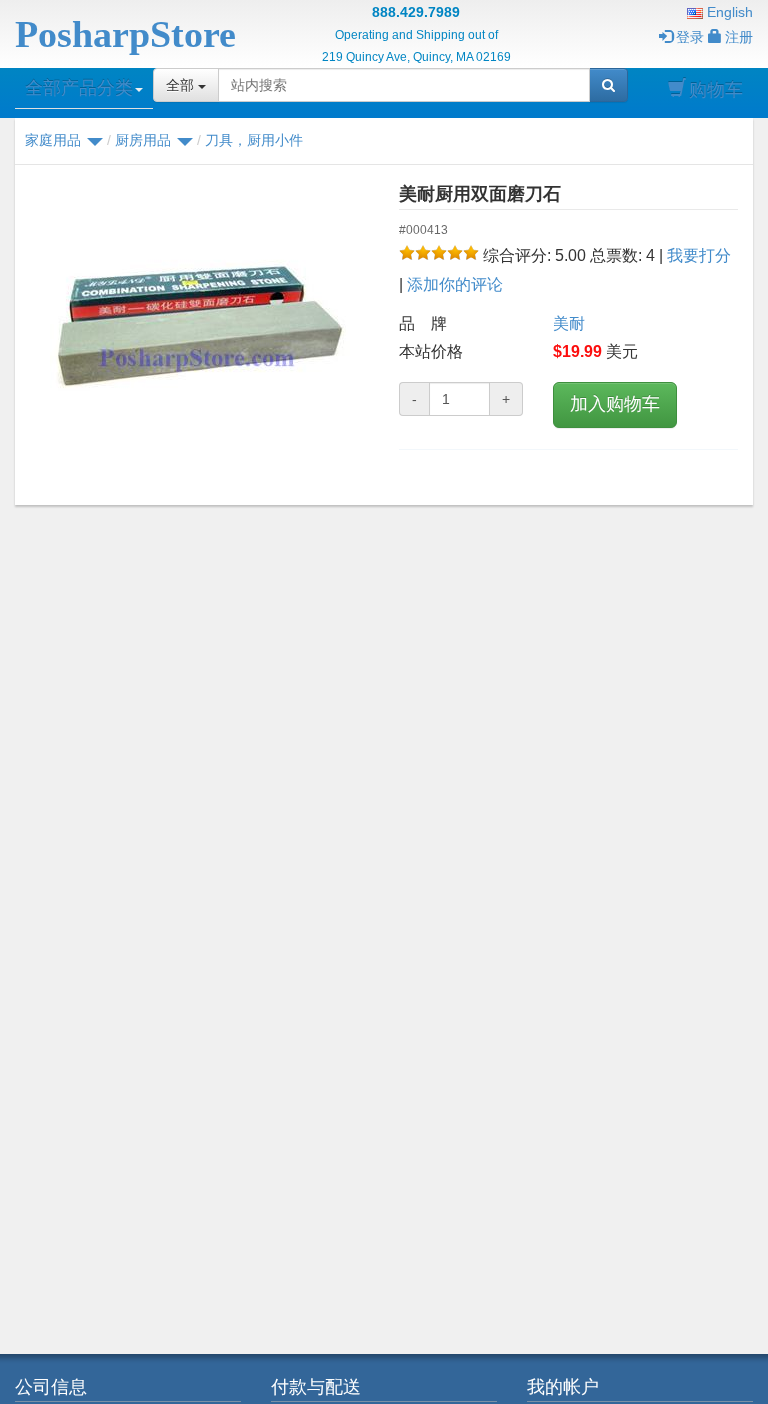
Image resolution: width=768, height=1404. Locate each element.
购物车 (716, 90)
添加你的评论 (455, 284)
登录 (690, 37)
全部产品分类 (79, 88)
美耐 (569, 323)
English (728, 12)
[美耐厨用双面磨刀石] (199, 330)
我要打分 (699, 255)
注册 (739, 37)
